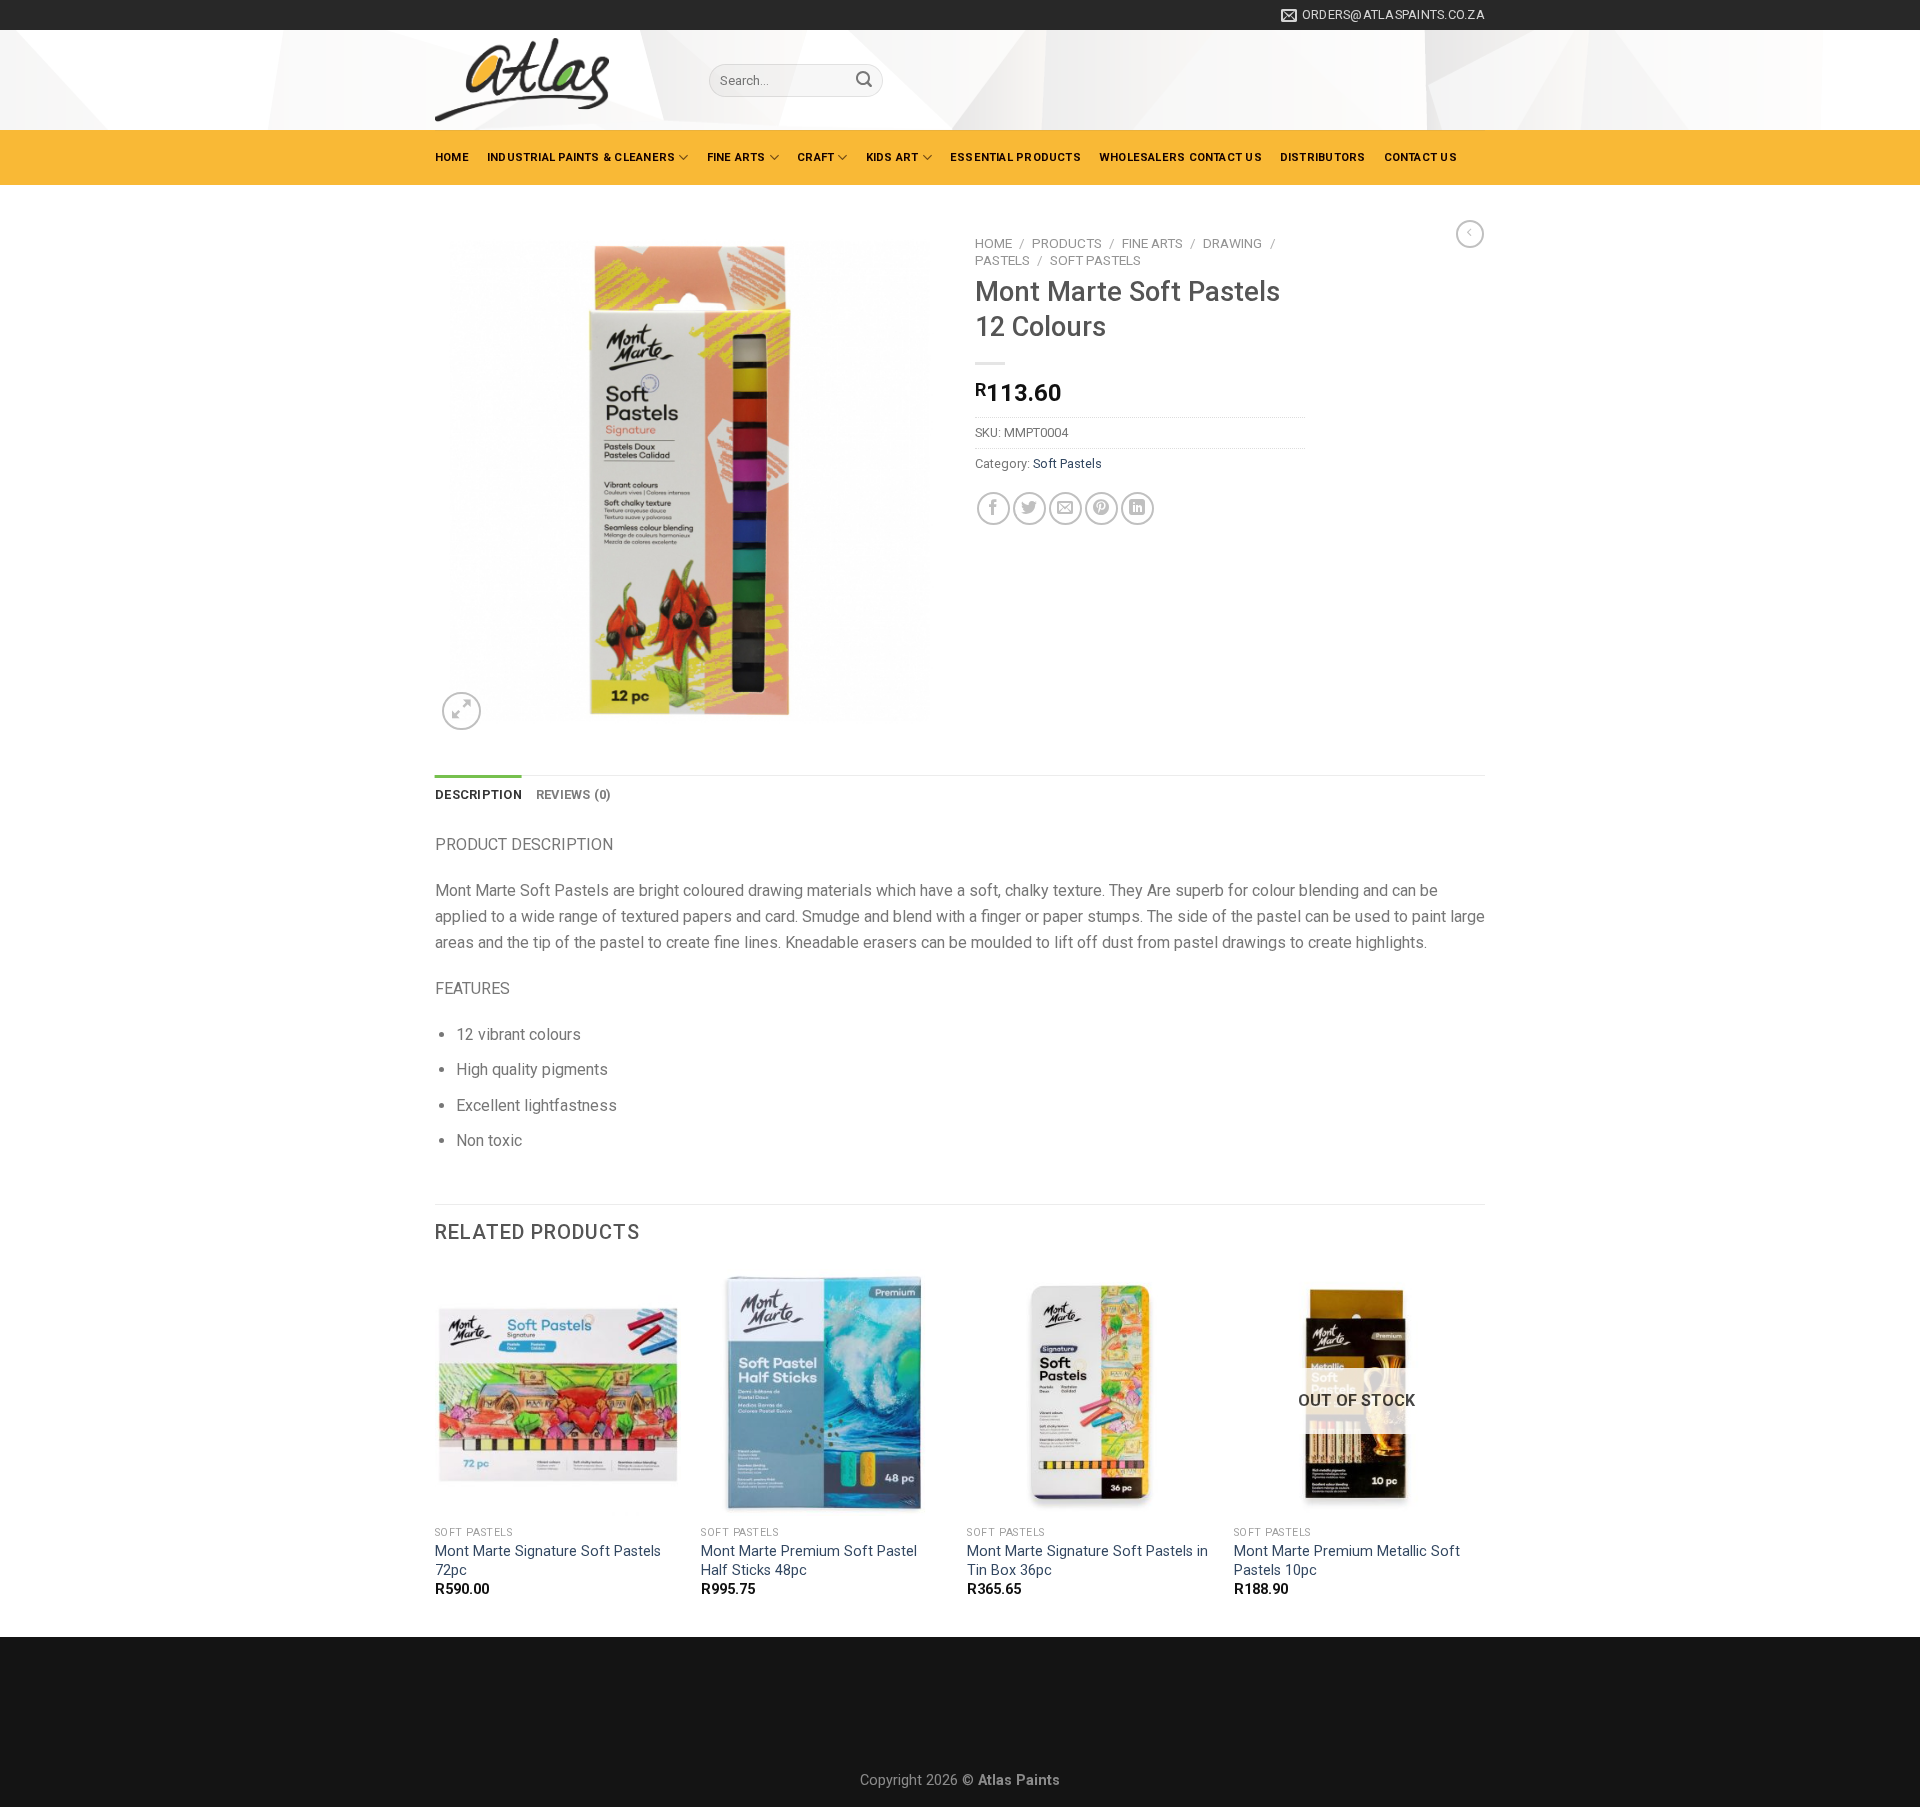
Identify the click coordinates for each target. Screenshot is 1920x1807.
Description (478, 794)
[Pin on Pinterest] (1101, 508)
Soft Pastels (1095, 260)
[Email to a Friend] (1065, 508)
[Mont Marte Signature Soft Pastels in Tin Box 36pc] (1090, 1392)
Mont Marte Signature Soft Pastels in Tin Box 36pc (1087, 1561)
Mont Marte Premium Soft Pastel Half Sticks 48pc (809, 1561)
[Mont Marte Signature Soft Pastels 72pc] (558, 1392)
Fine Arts (736, 157)
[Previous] (436, 1451)
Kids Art (892, 157)
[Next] (1479, 1451)
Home (452, 157)
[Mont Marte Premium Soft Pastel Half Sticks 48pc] (824, 1392)
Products (1067, 243)
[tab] (478, 795)
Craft (815, 157)
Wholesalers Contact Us (1180, 157)
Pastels (1002, 260)
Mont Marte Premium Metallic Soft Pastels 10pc (1347, 1561)
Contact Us (1420, 157)
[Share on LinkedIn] (1137, 508)
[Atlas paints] (557, 80)
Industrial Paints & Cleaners (581, 157)
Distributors (1323, 157)
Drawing (1232, 243)
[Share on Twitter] (1029, 508)
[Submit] (864, 81)
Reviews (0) (574, 794)
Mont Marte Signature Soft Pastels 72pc (548, 1561)
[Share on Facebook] (993, 508)
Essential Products (1015, 157)
